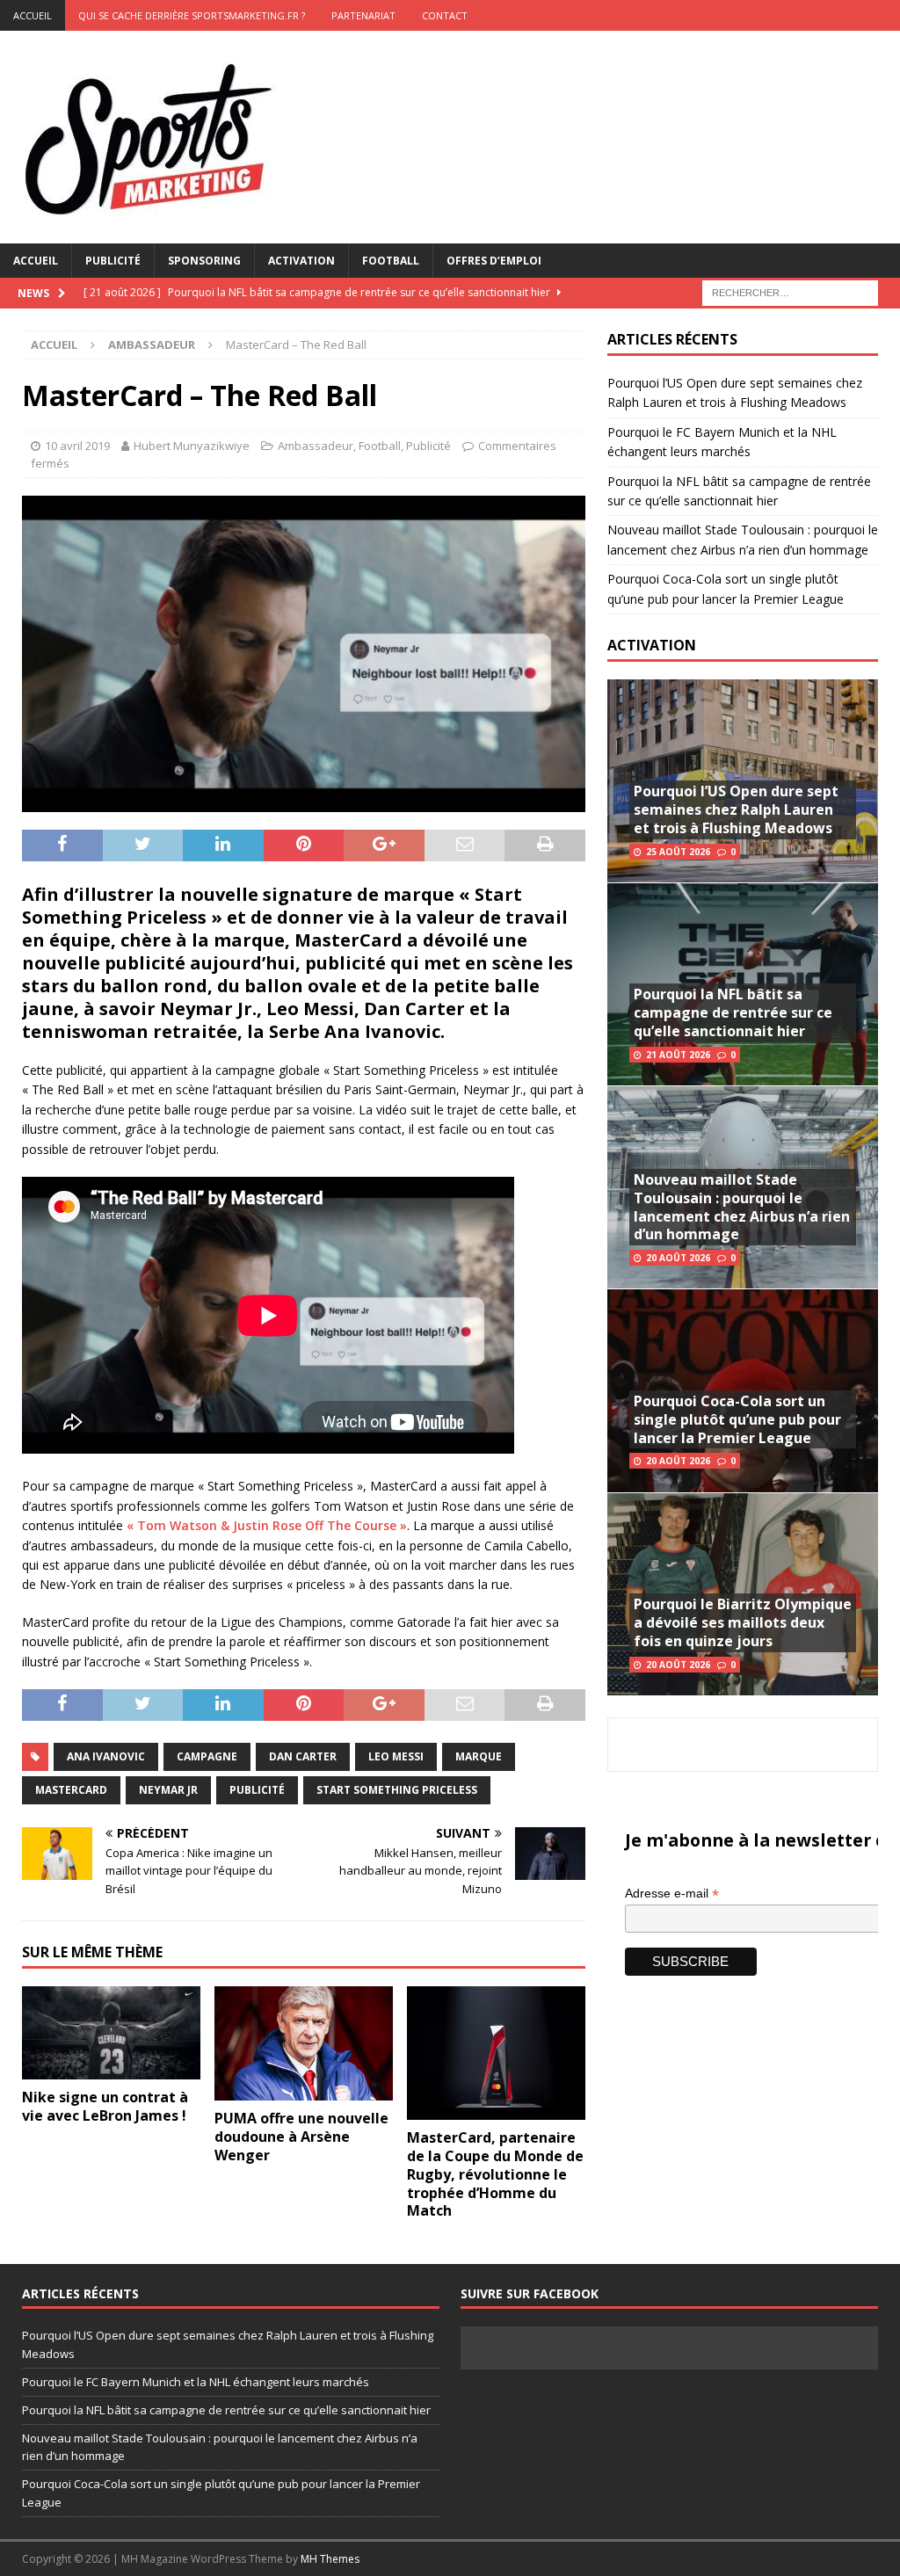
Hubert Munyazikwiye (192, 446)
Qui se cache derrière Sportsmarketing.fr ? (192, 15)
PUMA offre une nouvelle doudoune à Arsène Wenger (301, 2137)
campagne (207, 1756)
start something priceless (397, 1790)
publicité (257, 1790)
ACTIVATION (652, 645)
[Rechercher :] (790, 291)
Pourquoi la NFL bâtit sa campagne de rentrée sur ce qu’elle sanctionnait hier (733, 1012)
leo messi (396, 1756)
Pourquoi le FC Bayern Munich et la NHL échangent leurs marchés (196, 2382)
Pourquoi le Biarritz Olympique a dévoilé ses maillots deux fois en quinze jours (743, 1622)
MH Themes (330, 2559)
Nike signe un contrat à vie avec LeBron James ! (105, 2106)
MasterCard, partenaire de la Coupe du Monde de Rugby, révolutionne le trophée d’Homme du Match (495, 2174)
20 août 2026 (678, 1258)
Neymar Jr (168, 1790)
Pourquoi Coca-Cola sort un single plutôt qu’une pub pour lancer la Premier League (737, 1419)
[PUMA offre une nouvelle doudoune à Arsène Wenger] (304, 2044)
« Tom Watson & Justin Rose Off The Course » (267, 1525)
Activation (301, 261)
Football (391, 261)
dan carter (303, 1756)
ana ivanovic (106, 1756)
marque (479, 1756)
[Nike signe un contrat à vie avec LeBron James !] (111, 2033)
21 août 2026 (678, 1055)
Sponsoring (204, 261)
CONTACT (445, 15)
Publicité (113, 261)
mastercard (71, 1790)
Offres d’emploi (494, 261)
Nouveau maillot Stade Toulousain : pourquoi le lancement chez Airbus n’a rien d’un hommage (742, 1207)
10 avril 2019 (77, 446)
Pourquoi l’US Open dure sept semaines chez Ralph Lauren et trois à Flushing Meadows (736, 809)
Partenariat (363, 15)
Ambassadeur (316, 446)
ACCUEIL (33, 15)
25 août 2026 (678, 852)
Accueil (36, 261)
